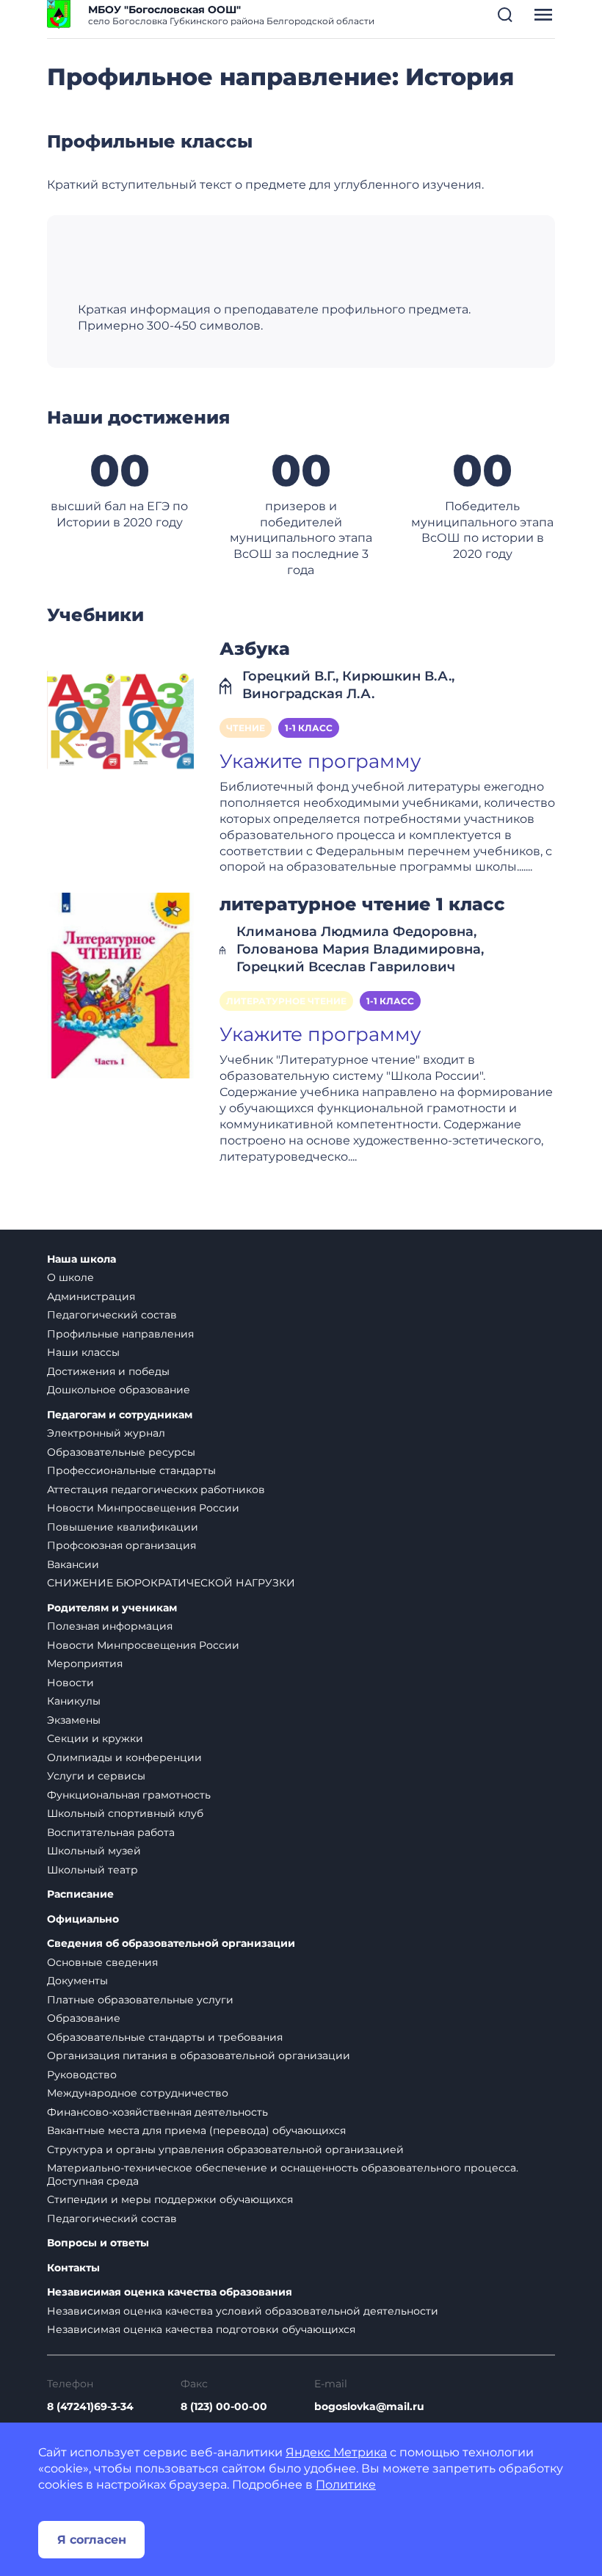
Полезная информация (110, 1626)
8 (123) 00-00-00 (224, 2406)
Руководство (82, 2075)
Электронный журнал (106, 1433)
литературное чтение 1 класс (362, 904)
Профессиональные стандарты (131, 1470)
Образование (84, 2018)
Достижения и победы (108, 1371)
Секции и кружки (95, 1738)
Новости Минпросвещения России (143, 1508)
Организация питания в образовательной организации (199, 2056)
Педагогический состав (112, 1315)
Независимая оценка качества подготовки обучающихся (201, 2329)
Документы (77, 1981)
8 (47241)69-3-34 (90, 2406)
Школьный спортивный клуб (125, 1813)
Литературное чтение (286, 1001)
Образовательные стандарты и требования (165, 2037)
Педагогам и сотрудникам (120, 1415)
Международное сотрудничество (138, 2093)
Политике (346, 2485)
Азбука (255, 649)
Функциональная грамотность (129, 1795)
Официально (83, 1919)
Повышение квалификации (123, 1527)
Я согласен (92, 2540)
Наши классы (83, 1352)
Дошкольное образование (119, 1390)
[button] (505, 15)
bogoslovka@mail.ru (369, 2406)
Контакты (73, 2268)
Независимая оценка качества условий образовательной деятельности (243, 2311)
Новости (70, 1683)
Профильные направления (120, 1334)
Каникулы (74, 1701)
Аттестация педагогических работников (156, 1490)
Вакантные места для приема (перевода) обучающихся (196, 2130)
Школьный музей (94, 1851)
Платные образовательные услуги (140, 2000)
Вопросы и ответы (98, 2243)
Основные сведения (102, 1962)
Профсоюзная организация (122, 1545)
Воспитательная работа (111, 1832)
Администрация (91, 1296)
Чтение (246, 728)
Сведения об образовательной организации (171, 1944)
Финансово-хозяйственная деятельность (157, 2112)
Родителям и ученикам (112, 1608)
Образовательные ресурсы (121, 1452)
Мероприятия (85, 1663)
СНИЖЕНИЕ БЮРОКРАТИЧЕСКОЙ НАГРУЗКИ (171, 1583)
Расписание (80, 1894)
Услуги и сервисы (96, 1776)
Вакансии (73, 1564)
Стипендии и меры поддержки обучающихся (170, 2199)
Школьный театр (93, 1870)
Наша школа (81, 1259)
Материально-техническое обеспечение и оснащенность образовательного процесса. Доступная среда (283, 2174)
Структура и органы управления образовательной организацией (225, 2149)
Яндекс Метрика (336, 2452)
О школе (70, 1277)
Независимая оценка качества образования (170, 2292)
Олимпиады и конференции (124, 1757)
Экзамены (74, 1720)
